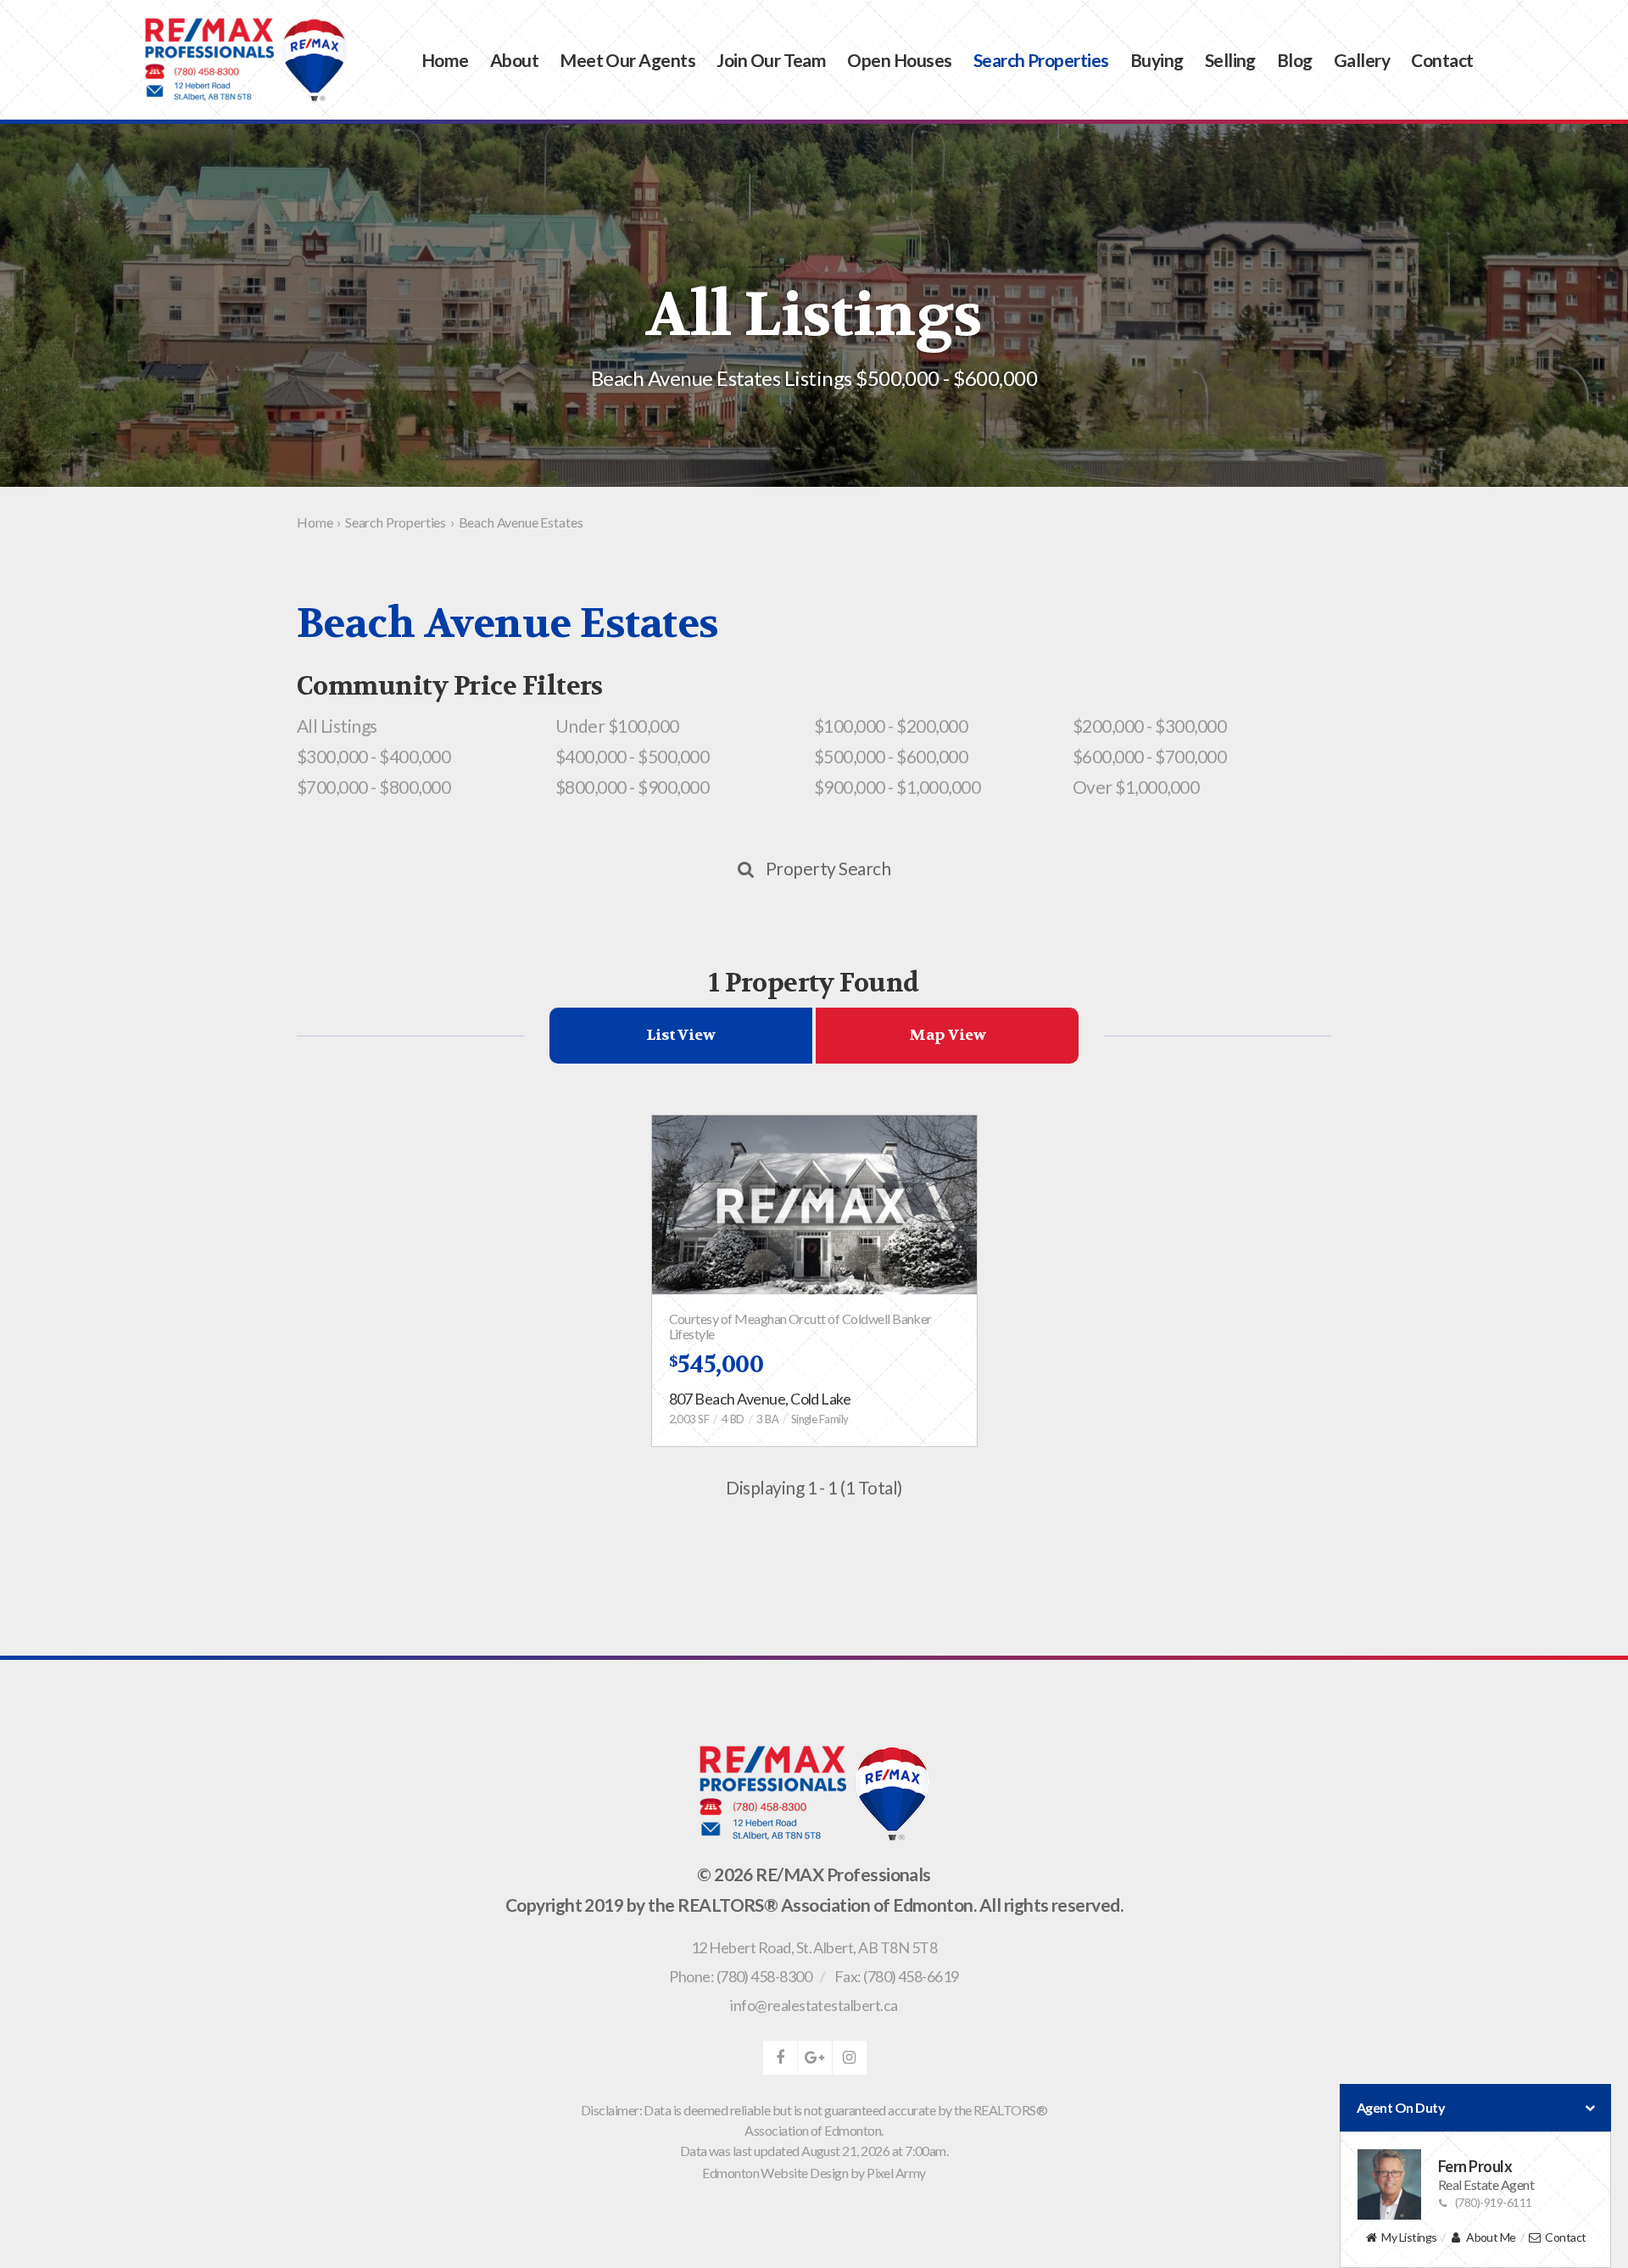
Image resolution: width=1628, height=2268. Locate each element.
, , (814, 1947)
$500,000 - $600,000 (891, 756)
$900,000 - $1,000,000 (897, 787)
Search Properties (1041, 60)
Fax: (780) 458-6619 (897, 1976)
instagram (850, 2058)
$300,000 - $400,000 (374, 756)
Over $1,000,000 (1136, 787)
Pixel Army (896, 2173)
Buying (1157, 60)
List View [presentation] (680, 1035)
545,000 (716, 1365)
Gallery (1362, 60)
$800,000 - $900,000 (632, 787)
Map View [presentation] (947, 1035)
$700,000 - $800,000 (374, 787)
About (514, 60)
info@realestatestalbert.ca (814, 2005)
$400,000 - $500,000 (632, 756)
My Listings (1409, 2237)
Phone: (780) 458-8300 (740, 1976)
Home (445, 60)
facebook (780, 2058)
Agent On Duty (1401, 2107)
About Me (1491, 2237)
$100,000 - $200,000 (891, 726)
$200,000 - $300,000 (1149, 726)
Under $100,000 (617, 726)
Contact (1442, 60)
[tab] (681, 1036)
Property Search (828, 868)
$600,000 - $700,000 (1149, 756)
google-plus (815, 2058)
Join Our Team (771, 60)
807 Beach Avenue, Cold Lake (760, 1399)
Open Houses (899, 60)
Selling (1230, 60)
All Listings (337, 726)
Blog (1295, 60)
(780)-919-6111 (1494, 2202)
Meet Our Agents (627, 60)
